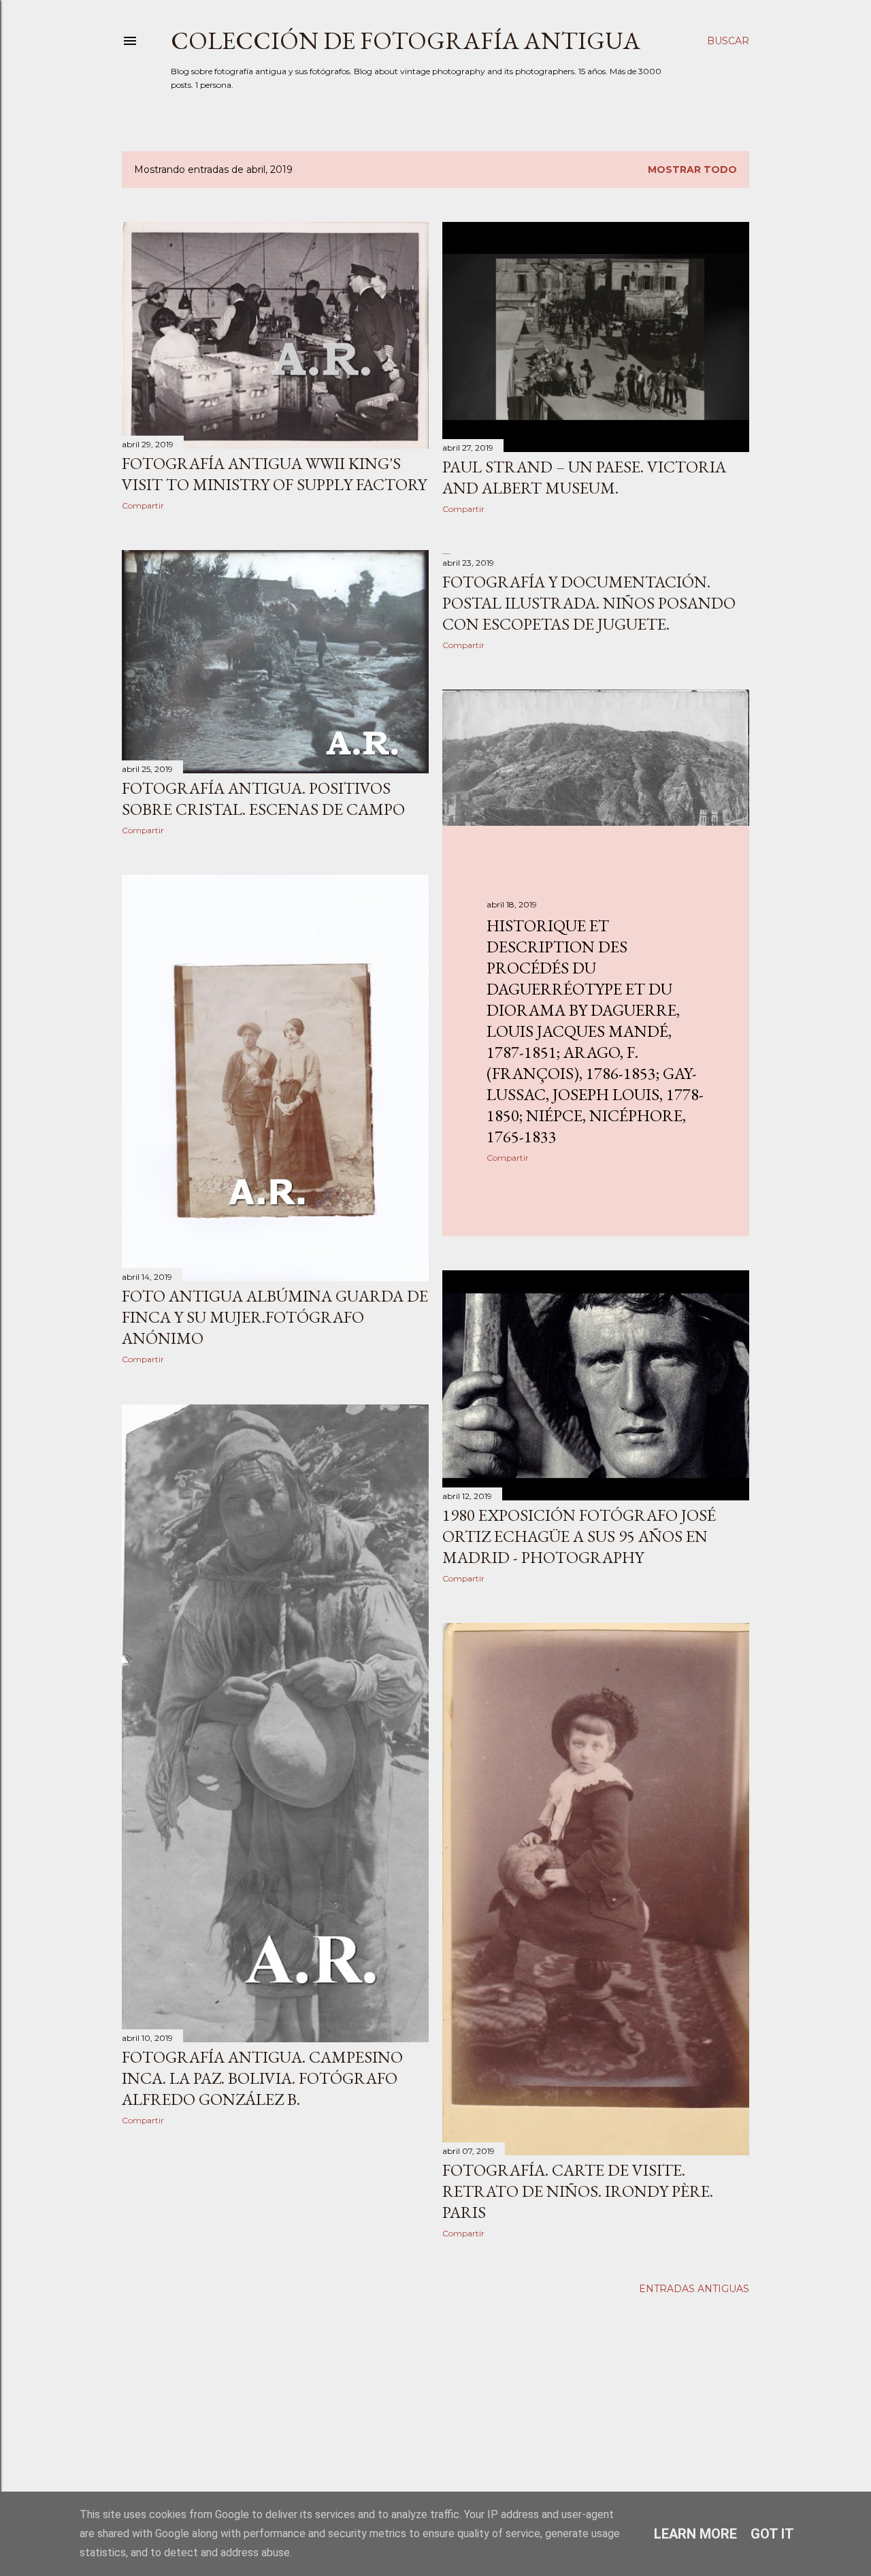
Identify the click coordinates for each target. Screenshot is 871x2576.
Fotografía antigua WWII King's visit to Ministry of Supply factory (274, 474)
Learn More (695, 2534)
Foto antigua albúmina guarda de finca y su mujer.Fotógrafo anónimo (275, 1317)
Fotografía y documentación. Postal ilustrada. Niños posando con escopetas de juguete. (589, 603)
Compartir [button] (143, 505)
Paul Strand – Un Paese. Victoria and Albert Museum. (584, 477)
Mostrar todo (692, 170)
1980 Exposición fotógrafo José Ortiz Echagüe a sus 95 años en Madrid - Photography (579, 1536)
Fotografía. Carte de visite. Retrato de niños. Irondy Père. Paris (578, 2191)
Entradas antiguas (694, 2289)
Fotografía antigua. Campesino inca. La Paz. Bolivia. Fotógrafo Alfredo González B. (262, 2078)
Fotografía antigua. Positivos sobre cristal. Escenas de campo (263, 799)
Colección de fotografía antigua (406, 41)
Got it (772, 2534)
